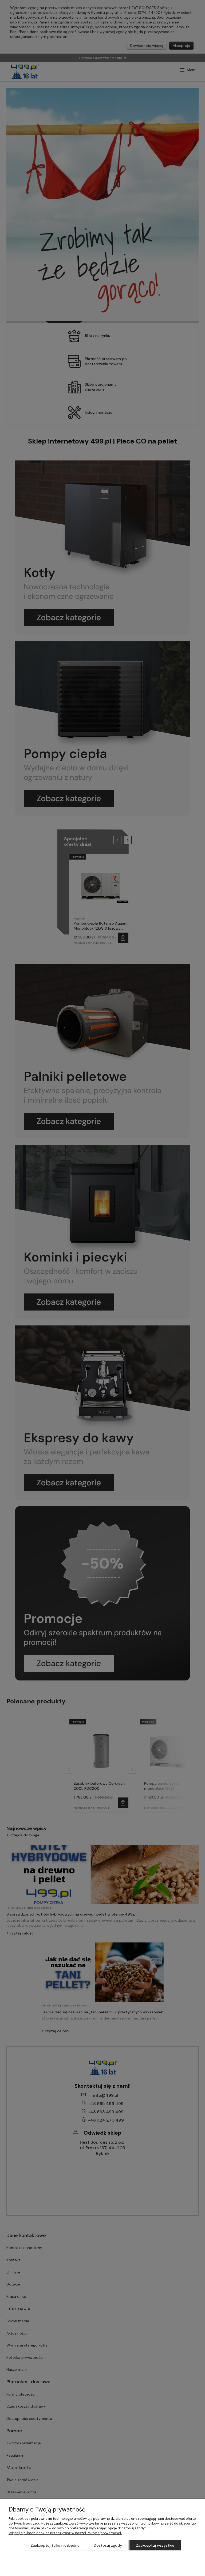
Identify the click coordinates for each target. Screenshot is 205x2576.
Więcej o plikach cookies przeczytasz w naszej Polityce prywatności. (65, 2533)
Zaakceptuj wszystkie (155, 2545)
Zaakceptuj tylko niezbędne (55, 2545)
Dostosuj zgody (108, 2545)
